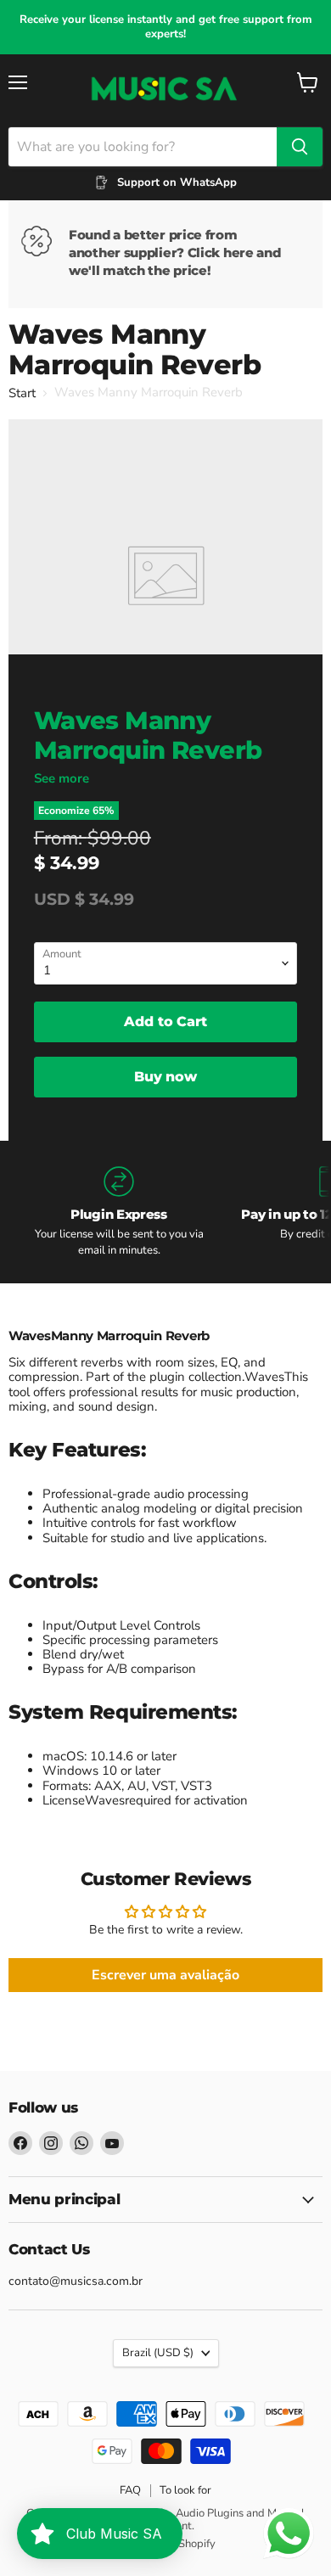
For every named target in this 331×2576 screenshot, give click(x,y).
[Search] (300, 147)
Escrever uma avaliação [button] (165, 1975)
